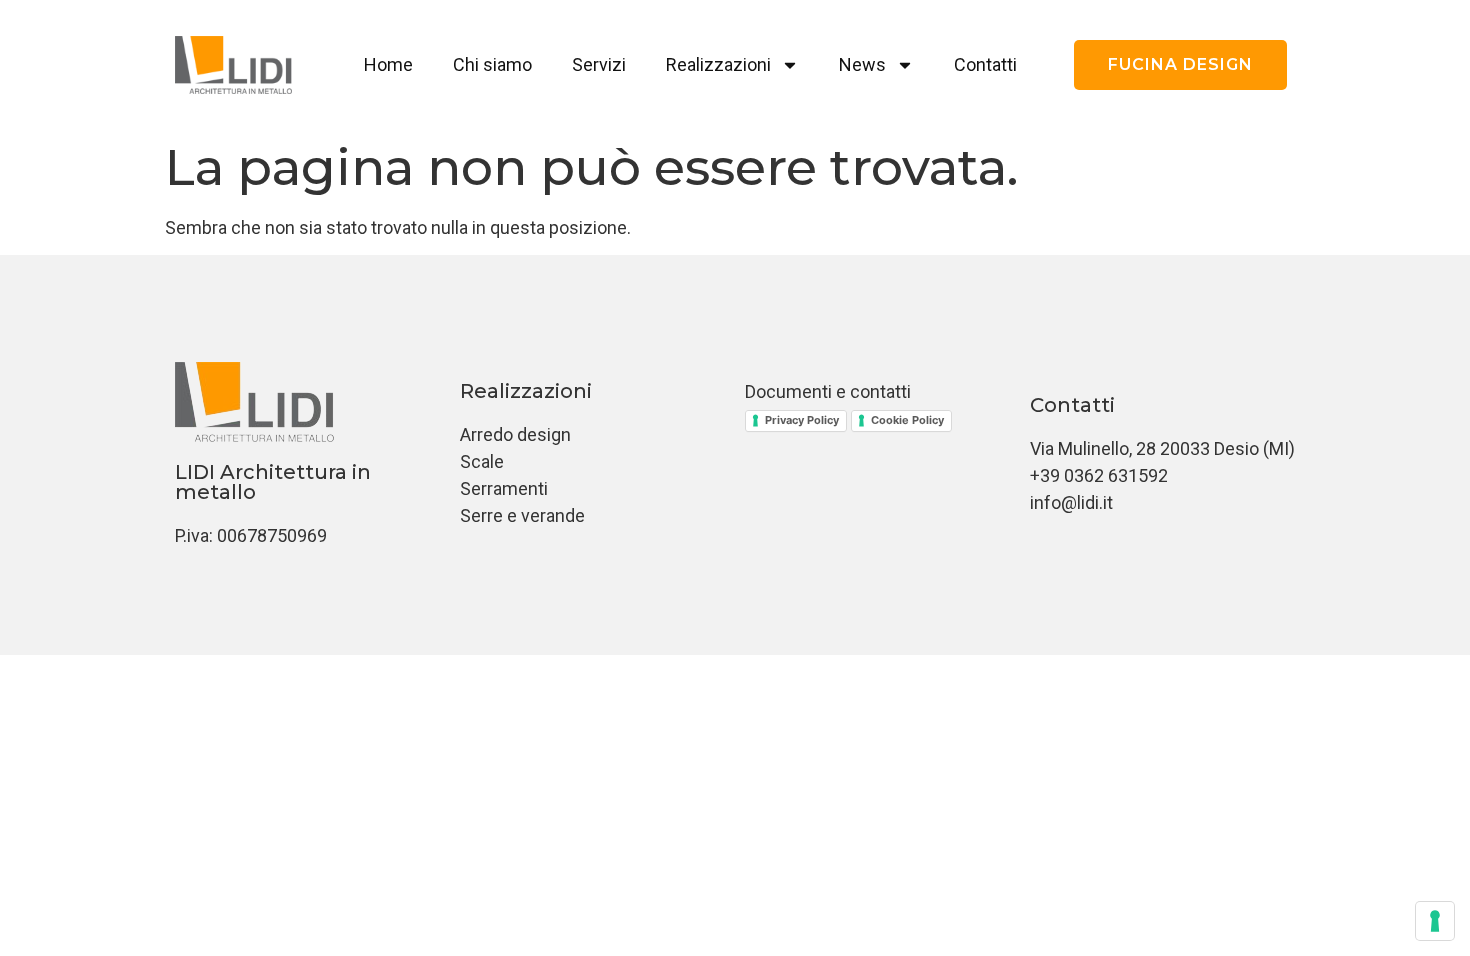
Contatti (985, 64)
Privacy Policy (802, 420)
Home (388, 64)
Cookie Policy (907, 420)
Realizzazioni (718, 64)
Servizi (599, 64)
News (862, 64)
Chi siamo (492, 64)
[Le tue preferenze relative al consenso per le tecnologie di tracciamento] (1435, 921)
